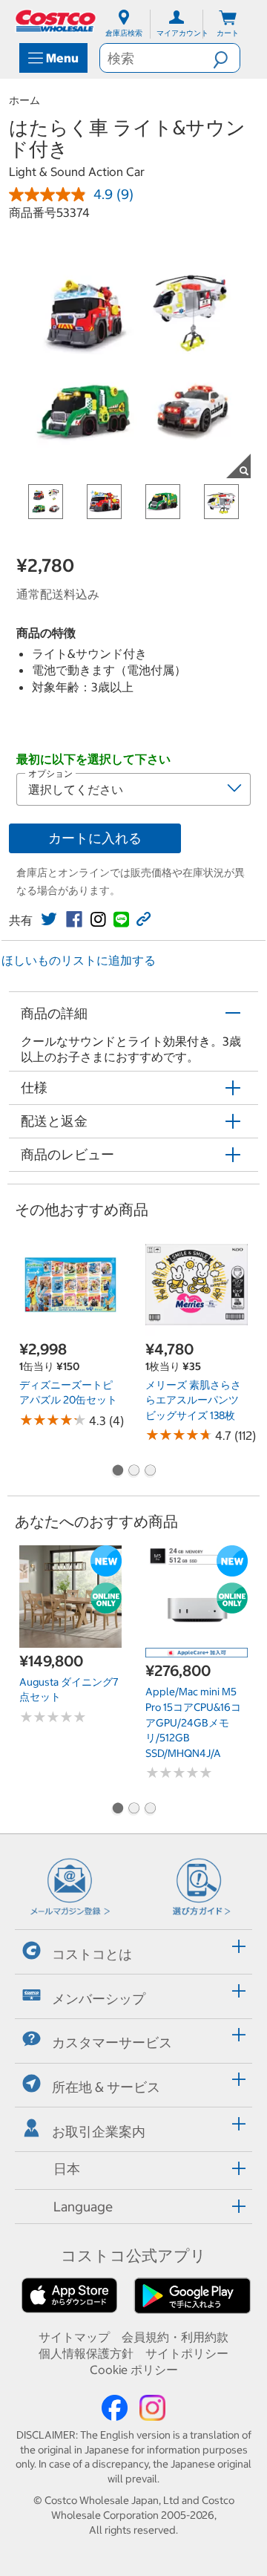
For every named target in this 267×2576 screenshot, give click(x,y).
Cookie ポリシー (134, 2370)
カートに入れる (95, 838)
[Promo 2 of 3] (133, 1472)
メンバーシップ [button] (99, 1998)
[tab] (133, 1950)
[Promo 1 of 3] (117, 1472)
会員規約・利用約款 (175, 2337)
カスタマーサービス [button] (112, 2042)
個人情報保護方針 (86, 2353)
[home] (56, 21)
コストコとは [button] (92, 1954)
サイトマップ (74, 2337)
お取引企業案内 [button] (99, 2132)
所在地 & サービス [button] (106, 2087)
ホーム (24, 100)
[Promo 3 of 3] (150, 1472)
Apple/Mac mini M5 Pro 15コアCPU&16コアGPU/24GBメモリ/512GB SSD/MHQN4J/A (193, 1722)
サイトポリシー (187, 2353)
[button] (226, 58)
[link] (49, 919)
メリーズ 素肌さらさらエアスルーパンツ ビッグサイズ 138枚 (193, 1400)
